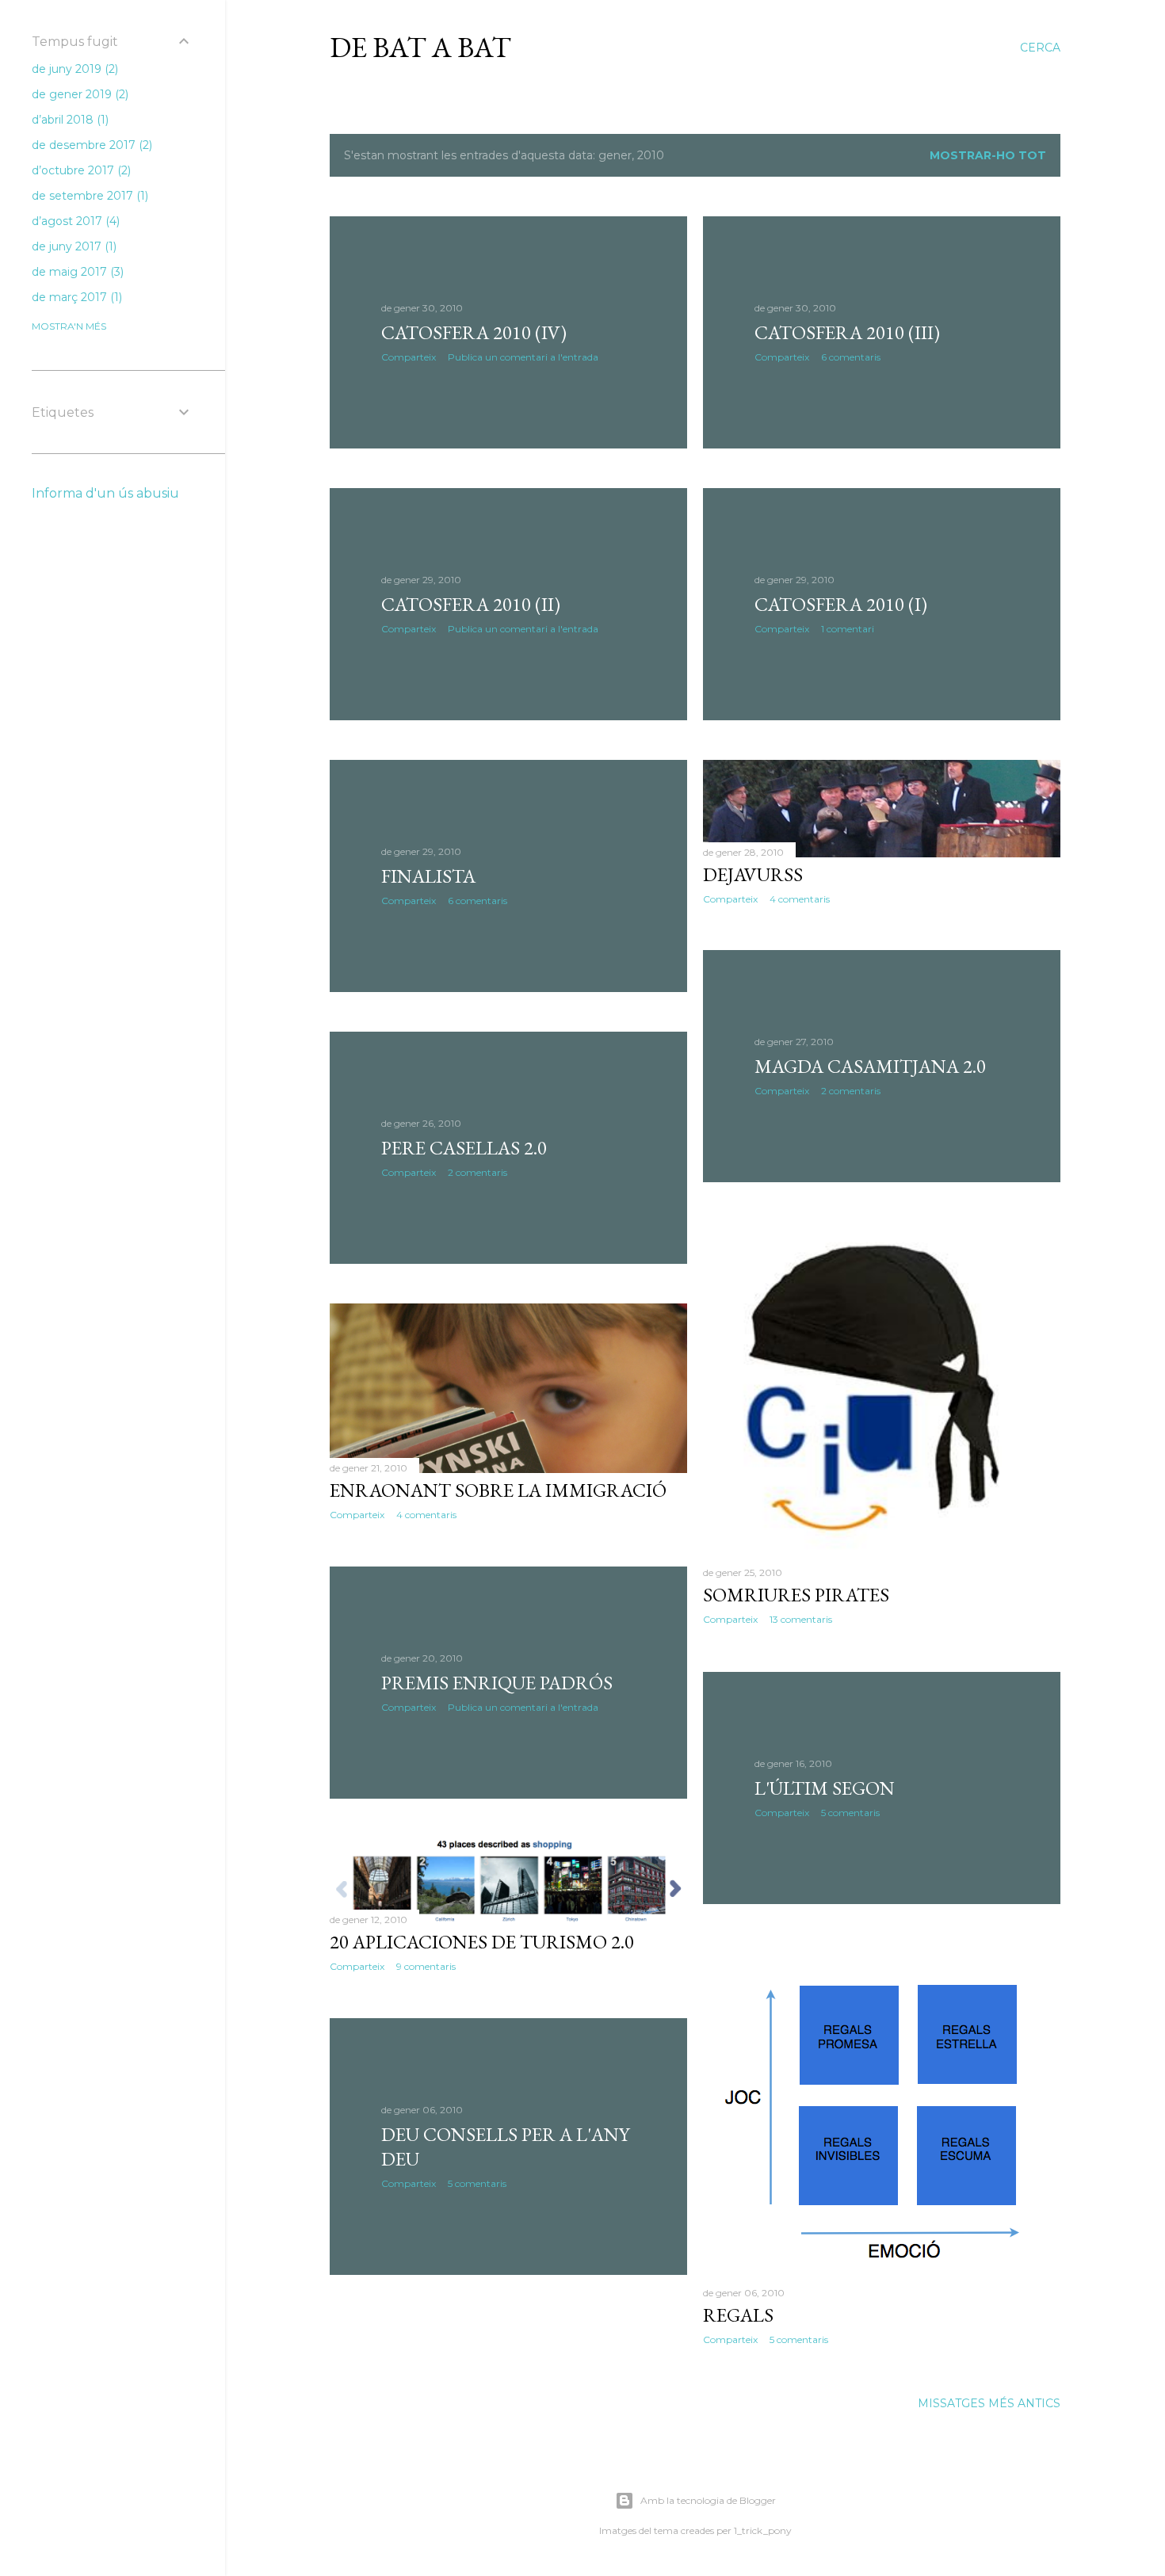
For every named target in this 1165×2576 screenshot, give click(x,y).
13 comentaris (801, 1619)
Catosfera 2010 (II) (471, 604)
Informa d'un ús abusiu (105, 493)
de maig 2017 (76, 272)
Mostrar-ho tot (988, 155)
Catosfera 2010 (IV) (474, 332)
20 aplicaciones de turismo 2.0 (482, 1942)
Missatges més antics (989, 2403)
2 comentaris (851, 1091)
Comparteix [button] (409, 357)
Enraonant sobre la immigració (498, 1490)
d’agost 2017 (74, 221)
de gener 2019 (78, 94)
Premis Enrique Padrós (497, 1683)
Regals (738, 2315)
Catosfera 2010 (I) (841, 604)
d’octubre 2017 (80, 170)
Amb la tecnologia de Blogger (708, 2500)
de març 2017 (75, 297)
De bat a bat (420, 47)
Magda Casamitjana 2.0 (870, 1066)
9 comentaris (426, 1966)
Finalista (428, 876)
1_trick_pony (763, 2530)
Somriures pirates (796, 1595)
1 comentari (848, 629)
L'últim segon (825, 1788)
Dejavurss (753, 874)
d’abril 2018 (69, 120)
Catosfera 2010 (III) (847, 332)
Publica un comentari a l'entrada (523, 357)
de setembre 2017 (88, 196)
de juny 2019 (73, 69)
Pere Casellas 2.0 (464, 1148)
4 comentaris (800, 899)
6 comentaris (851, 357)
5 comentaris (850, 1813)
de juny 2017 (73, 246)
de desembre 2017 (90, 145)
